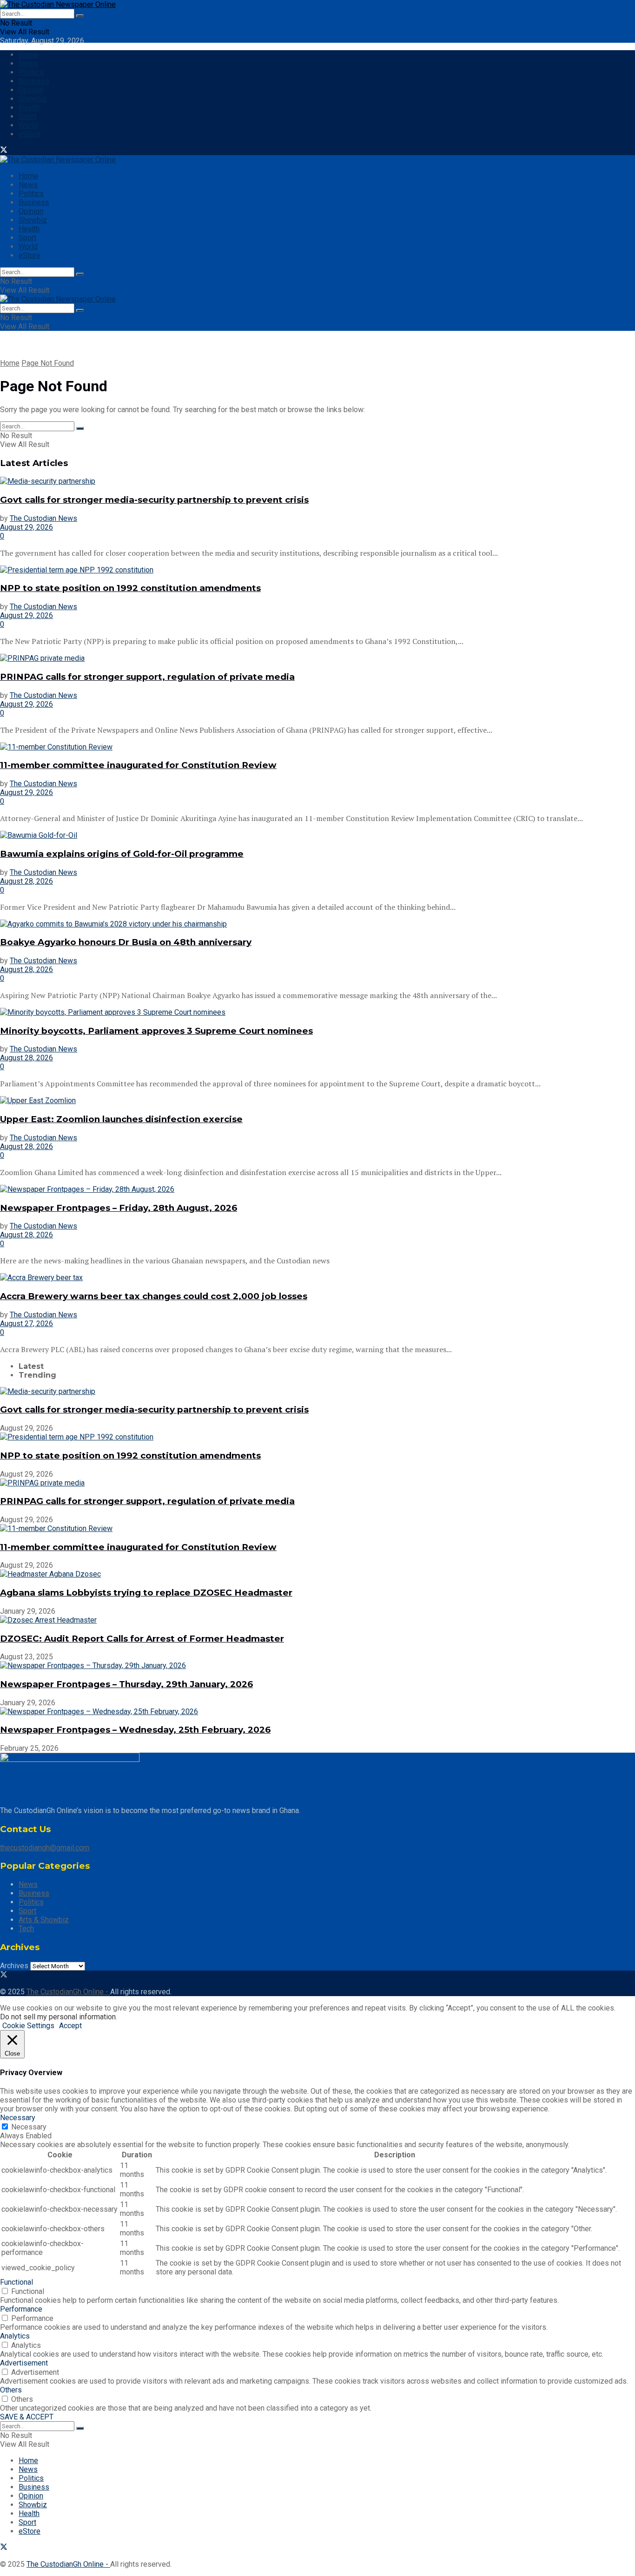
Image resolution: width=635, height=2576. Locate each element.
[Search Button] (80, 16)
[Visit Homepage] (58, 4)
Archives (14, 1966)
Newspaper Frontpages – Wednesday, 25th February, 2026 (135, 1730)
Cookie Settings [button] (28, 2026)
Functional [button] (17, 2282)
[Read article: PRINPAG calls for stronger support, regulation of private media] (317, 658)
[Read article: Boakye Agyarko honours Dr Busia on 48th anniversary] (317, 924)
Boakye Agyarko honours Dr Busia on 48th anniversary (126, 942)
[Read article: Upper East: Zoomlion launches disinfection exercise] (317, 1101)
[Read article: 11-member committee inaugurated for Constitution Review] (317, 747)
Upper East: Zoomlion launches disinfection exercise (121, 1119)
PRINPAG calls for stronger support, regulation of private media (147, 677)
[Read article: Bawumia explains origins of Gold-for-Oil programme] (317, 835)
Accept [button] (70, 2026)
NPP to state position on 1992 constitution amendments (130, 588)
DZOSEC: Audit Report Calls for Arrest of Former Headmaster (142, 1639)
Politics (31, 72)
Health (29, 108)
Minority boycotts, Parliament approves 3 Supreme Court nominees (156, 1031)
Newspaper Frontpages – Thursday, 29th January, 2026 (126, 1684)
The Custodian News (43, 518)
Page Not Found (48, 363)
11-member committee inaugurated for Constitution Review (138, 765)
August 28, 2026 (26, 881)
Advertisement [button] (24, 2363)
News (28, 63)
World (28, 125)
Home (28, 55)
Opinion (31, 90)
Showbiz (33, 99)
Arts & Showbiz (44, 1920)
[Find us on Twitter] (4, 151)
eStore (30, 134)
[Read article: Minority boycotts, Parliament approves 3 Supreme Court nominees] (317, 1012)
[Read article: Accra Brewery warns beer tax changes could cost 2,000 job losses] (317, 1278)
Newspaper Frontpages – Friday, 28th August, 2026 (119, 1208)
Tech (26, 1929)
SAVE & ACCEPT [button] (27, 2417)
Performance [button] (21, 2309)
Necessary (29, 2127)
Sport (27, 116)
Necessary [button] (18, 2118)
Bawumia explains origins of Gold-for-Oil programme (122, 854)
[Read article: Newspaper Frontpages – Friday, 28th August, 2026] (317, 1189)
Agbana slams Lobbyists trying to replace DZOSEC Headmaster (146, 1593)
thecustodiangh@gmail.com (45, 1848)
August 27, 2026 (26, 1324)
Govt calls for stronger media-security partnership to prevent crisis (154, 500)
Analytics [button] (15, 2336)
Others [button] (11, 2390)
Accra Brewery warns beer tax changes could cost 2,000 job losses (154, 1296)
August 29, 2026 (26, 527)
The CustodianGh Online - (68, 1992)
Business (34, 81)
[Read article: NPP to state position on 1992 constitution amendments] (317, 570)
